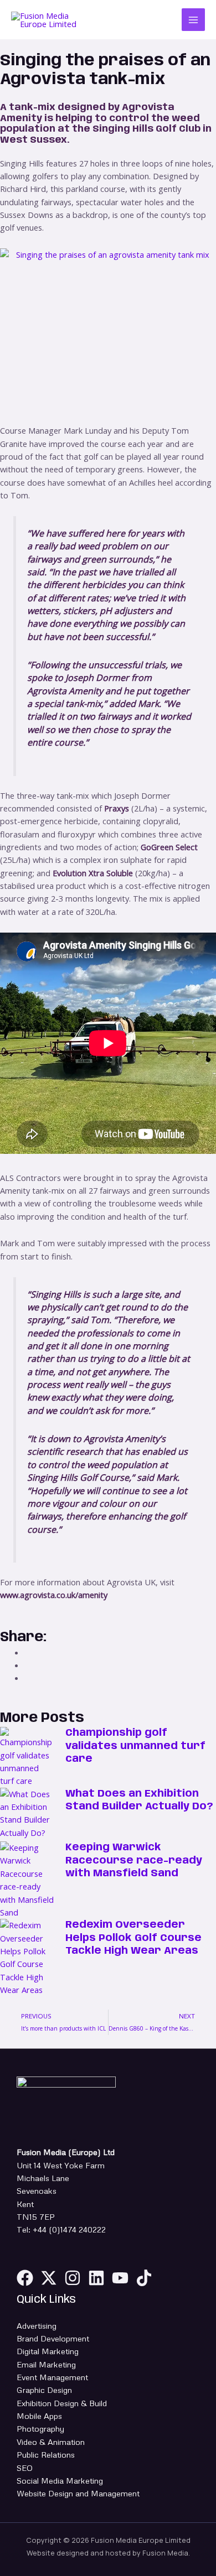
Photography (40, 2428)
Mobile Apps (39, 2416)
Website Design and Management (78, 2493)
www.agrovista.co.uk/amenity (54, 1595)
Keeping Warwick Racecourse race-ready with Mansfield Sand (134, 1861)
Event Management (52, 2377)
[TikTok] (144, 2278)
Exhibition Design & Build (62, 2403)
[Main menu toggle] (193, 20)
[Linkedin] (96, 2278)
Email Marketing (46, 2364)
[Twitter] (49, 2278)
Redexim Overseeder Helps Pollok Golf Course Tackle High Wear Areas (133, 1938)
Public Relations (46, 2454)
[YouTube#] (120, 2278)
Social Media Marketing (60, 2480)
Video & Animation (51, 2442)
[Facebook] (25, 2278)
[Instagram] (73, 2278)
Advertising (37, 2325)
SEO (25, 2468)
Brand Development (53, 2338)
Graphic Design (44, 2390)
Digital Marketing (48, 2351)
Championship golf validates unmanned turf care (135, 1746)
